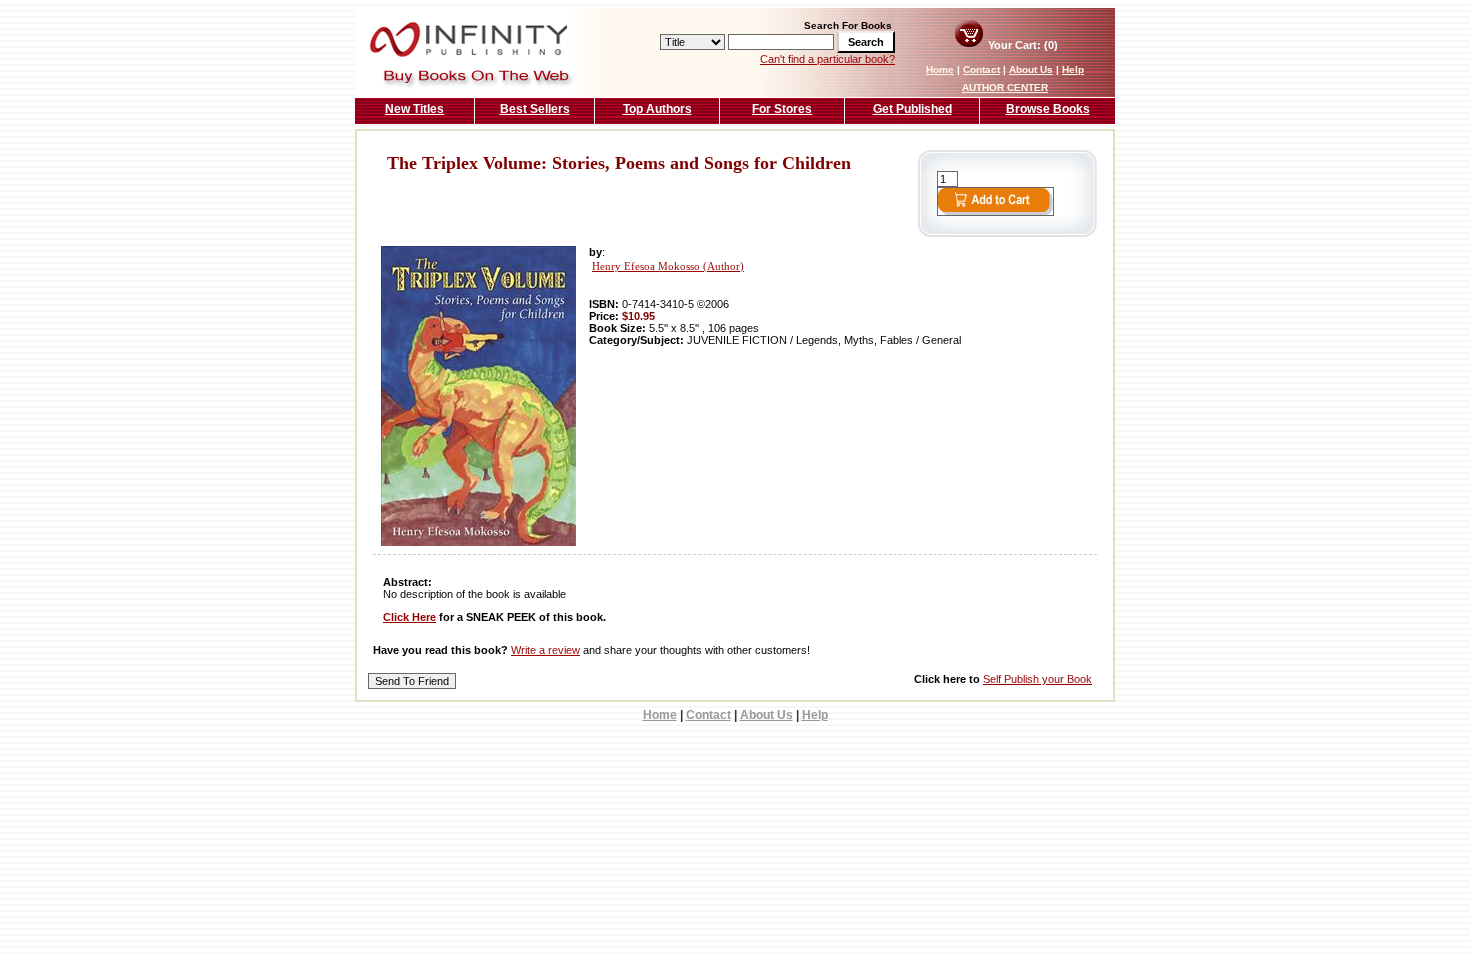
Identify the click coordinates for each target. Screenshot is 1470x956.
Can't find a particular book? (827, 59)
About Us (1031, 69)
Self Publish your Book (1037, 679)
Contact (981, 69)
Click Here (409, 617)
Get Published (912, 109)
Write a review (545, 650)
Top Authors (657, 109)
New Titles (414, 109)
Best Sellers (535, 109)
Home (940, 69)
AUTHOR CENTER (1005, 87)
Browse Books (1048, 109)
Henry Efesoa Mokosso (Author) (668, 266)
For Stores (782, 109)
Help (1073, 69)
